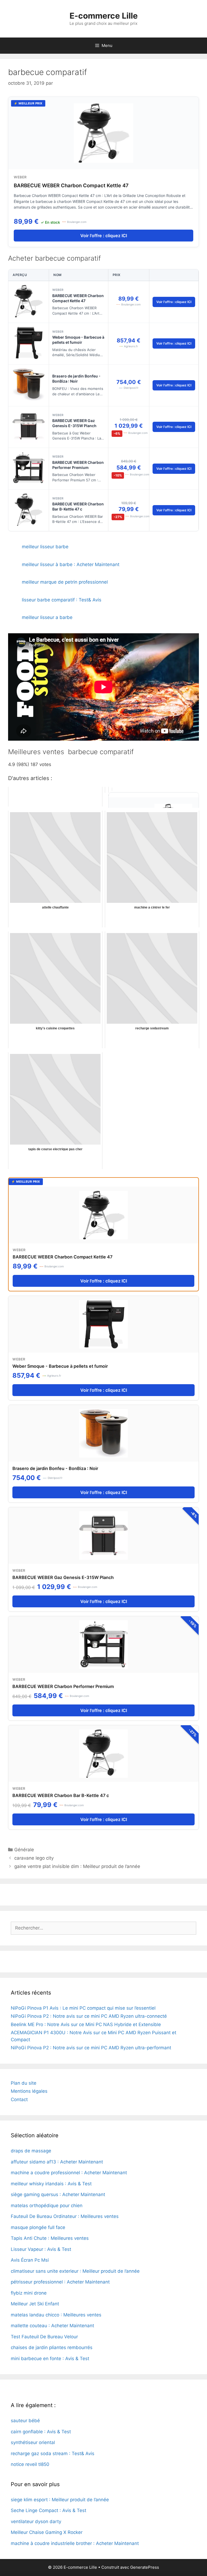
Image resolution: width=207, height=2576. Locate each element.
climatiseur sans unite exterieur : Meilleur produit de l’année (75, 2271)
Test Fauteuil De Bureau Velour (44, 2337)
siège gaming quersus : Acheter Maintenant (58, 2194)
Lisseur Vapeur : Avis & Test (41, 2249)
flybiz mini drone (29, 2293)
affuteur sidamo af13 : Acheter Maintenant (57, 2162)
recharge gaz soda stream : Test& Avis (53, 2454)
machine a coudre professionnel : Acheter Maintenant (69, 2173)
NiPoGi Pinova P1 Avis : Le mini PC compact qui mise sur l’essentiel (83, 2008)
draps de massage (31, 2151)
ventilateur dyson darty (36, 2521)
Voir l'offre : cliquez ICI (104, 236)
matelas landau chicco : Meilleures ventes (56, 2315)
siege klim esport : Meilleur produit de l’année (60, 2500)
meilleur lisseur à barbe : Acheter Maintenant (71, 564)
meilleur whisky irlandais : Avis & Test (51, 2184)
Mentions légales (29, 2091)
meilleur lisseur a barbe (47, 617)
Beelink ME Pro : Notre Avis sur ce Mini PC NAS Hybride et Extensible (86, 2024)
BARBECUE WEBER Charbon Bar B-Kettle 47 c (78, 506)
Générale (24, 1850)
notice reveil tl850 (30, 2464)
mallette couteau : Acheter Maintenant (52, 2326)
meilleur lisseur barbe (45, 547)
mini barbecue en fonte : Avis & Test (50, 2359)
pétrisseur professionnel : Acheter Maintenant (60, 2282)
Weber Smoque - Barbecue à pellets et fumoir (78, 340)
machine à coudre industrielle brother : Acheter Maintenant (75, 2543)
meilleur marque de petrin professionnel (65, 582)
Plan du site (24, 2083)
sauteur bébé (25, 2421)
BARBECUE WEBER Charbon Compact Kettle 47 (71, 186)
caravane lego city (34, 1858)
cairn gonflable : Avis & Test (41, 2432)
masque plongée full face (38, 2227)
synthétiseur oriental (33, 2442)
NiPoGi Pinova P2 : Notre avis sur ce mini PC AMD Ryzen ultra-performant (91, 2048)
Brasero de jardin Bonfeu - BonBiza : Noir (76, 379)
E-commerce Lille (104, 16)
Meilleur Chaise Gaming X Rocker (47, 2532)
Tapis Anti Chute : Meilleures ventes (50, 2238)
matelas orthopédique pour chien (47, 2206)
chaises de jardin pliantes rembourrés (52, 2347)
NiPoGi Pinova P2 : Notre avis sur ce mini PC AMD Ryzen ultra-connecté (89, 2016)
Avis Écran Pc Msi (30, 2260)
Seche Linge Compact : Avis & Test (49, 2510)
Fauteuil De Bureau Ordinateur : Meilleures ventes (65, 2216)
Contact (19, 2099)
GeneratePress (145, 2567)
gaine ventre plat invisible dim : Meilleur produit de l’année (77, 1866)
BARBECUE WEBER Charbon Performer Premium (78, 465)
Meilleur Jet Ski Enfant (35, 2304)
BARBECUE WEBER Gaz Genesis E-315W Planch (74, 423)
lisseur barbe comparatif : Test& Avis (62, 600)
